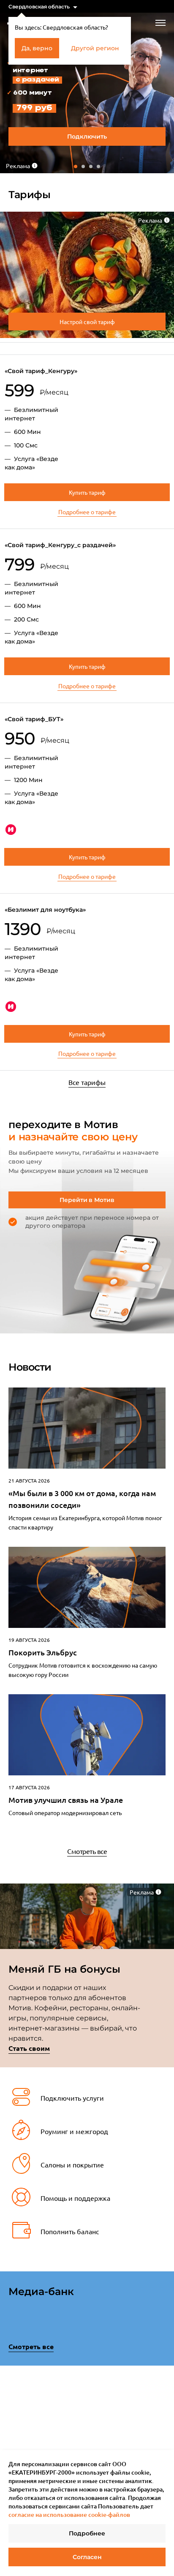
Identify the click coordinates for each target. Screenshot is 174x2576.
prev (11, 2413)
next (163, 2411)
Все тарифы (87, 1082)
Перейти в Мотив (87, 1200)
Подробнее (87, 2533)
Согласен (87, 2557)
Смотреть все (87, 1851)
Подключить (87, 136)
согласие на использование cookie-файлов (69, 2515)
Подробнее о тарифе (87, 512)
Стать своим (29, 2048)
